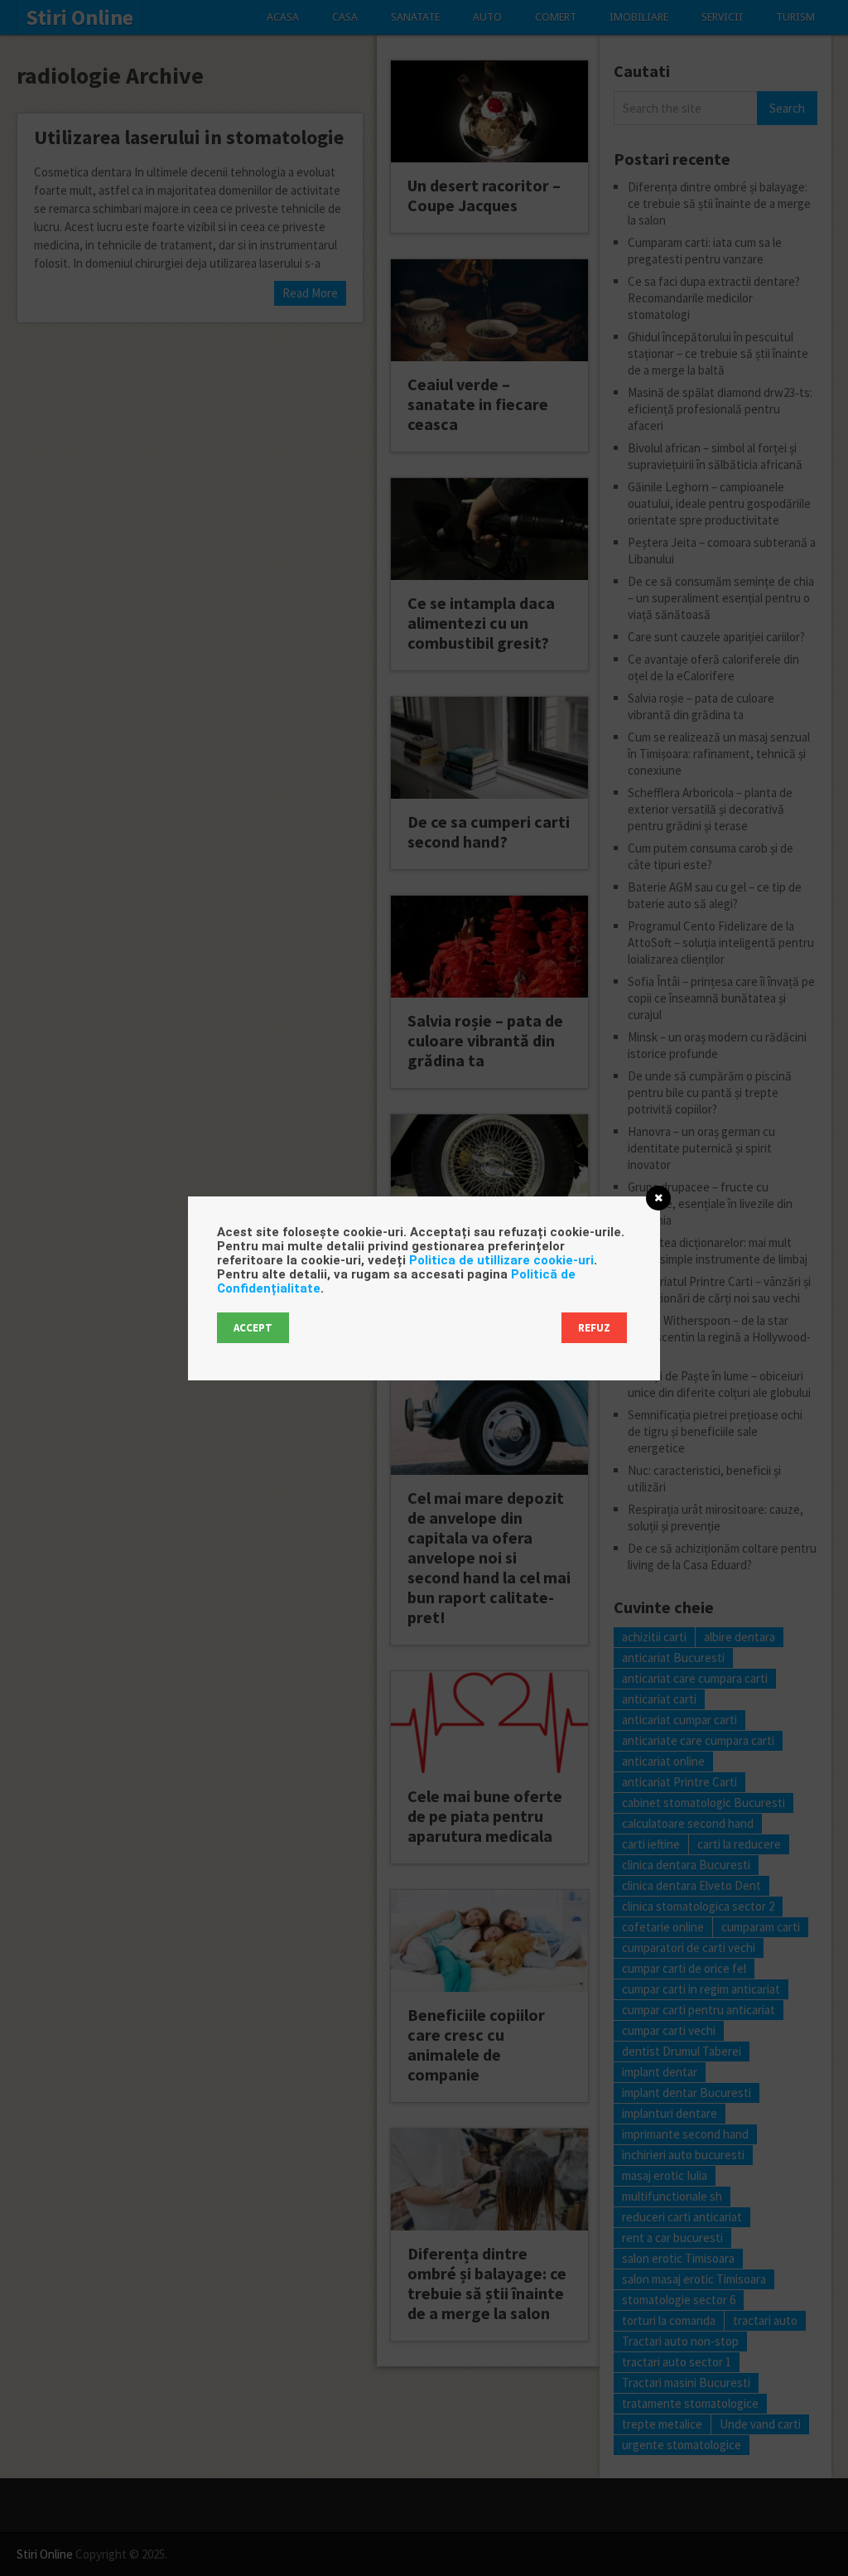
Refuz (594, 1328)
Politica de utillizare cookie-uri (501, 1260)
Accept (253, 1328)
